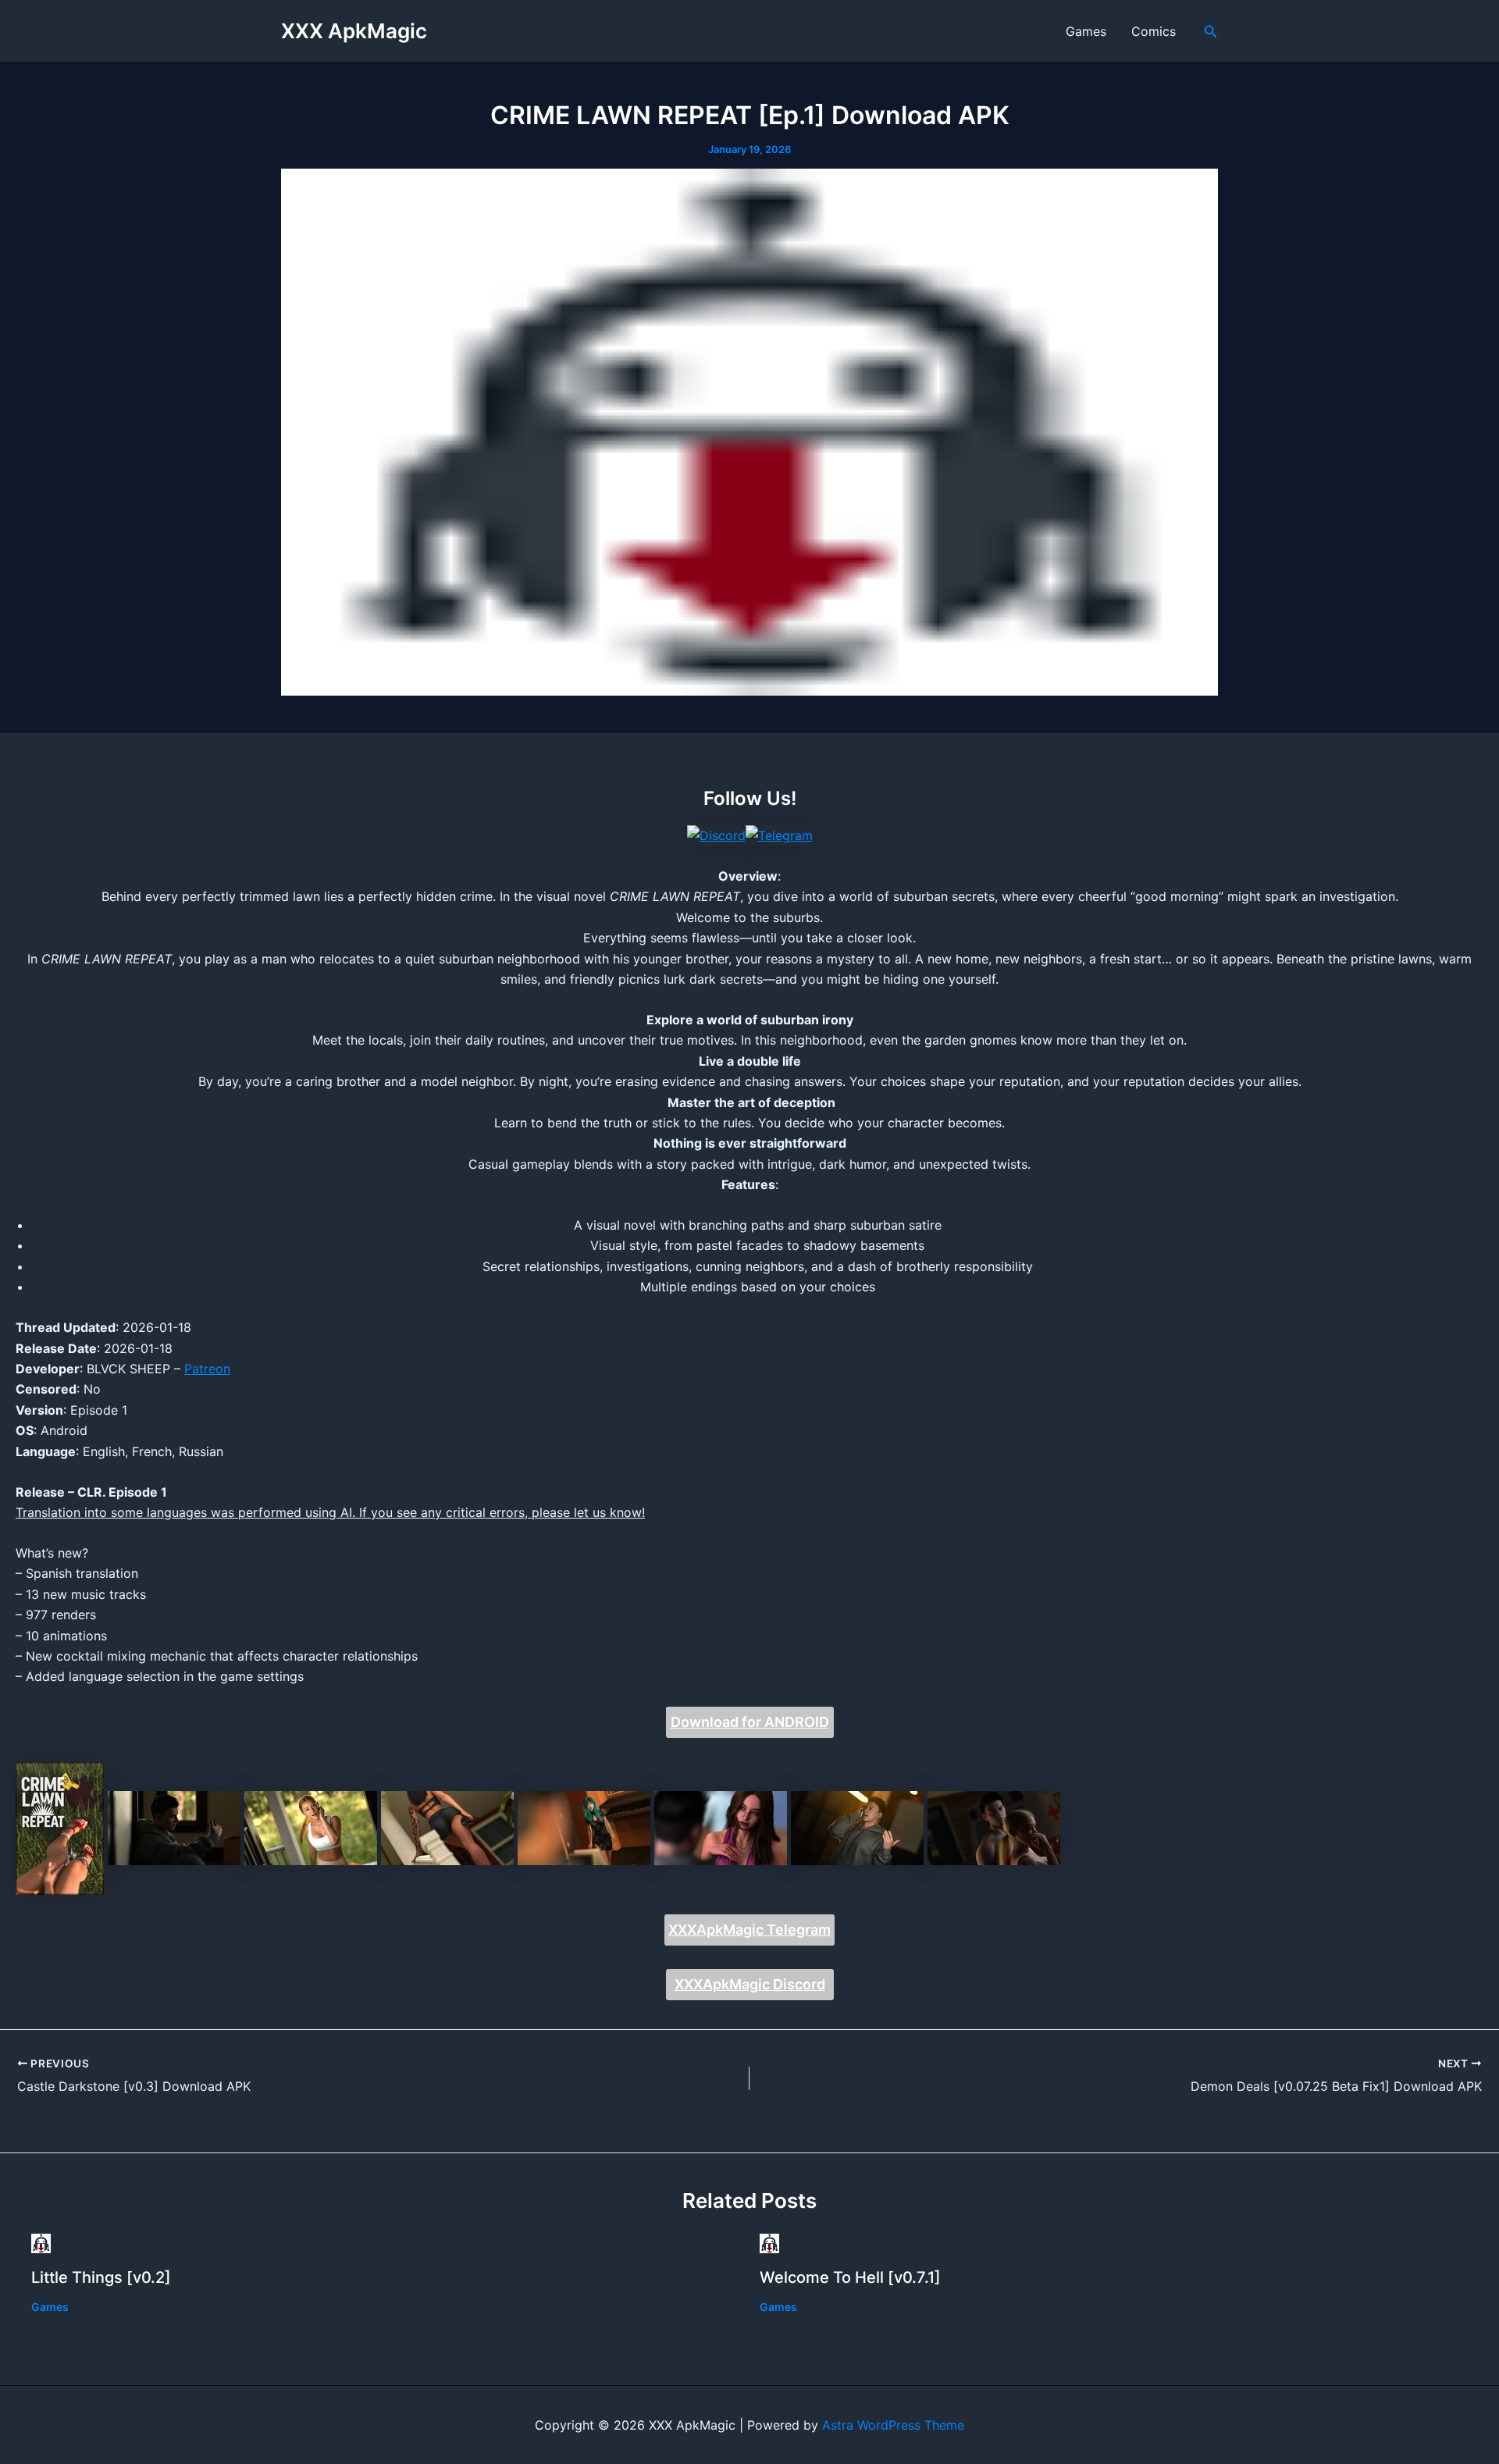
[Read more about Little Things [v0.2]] (41, 2242)
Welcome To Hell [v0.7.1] (850, 2277)
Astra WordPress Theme (893, 2425)
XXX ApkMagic (354, 31)
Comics (1154, 31)
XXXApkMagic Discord (750, 1984)
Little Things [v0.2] (101, 2277)
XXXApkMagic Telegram (749, 1930)
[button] (1211, 32)
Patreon (207, 1369)
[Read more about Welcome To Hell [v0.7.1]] (769, 2242)
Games (1086, 31)
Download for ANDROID (750, 1722)
